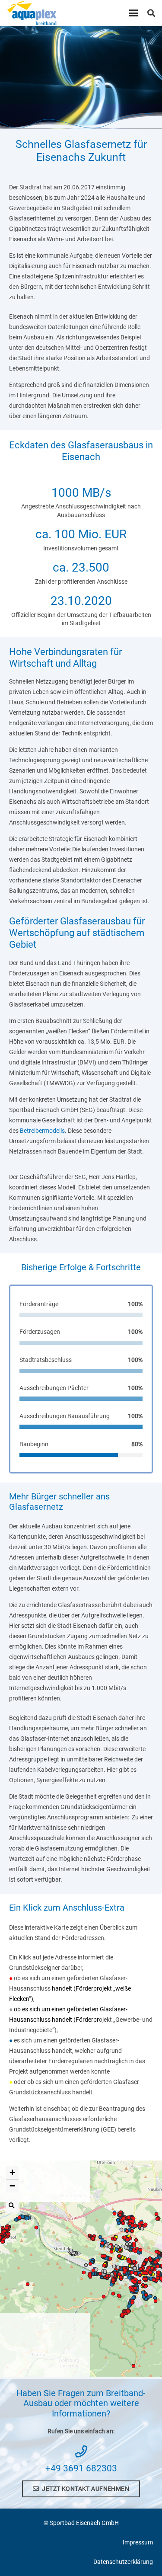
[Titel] (32, 13)
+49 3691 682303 (81, 2468)
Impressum (138, 2542)
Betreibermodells (42, 1131)
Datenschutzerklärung (123, 2562)
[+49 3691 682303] (81, 2451)
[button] (133, 13)
